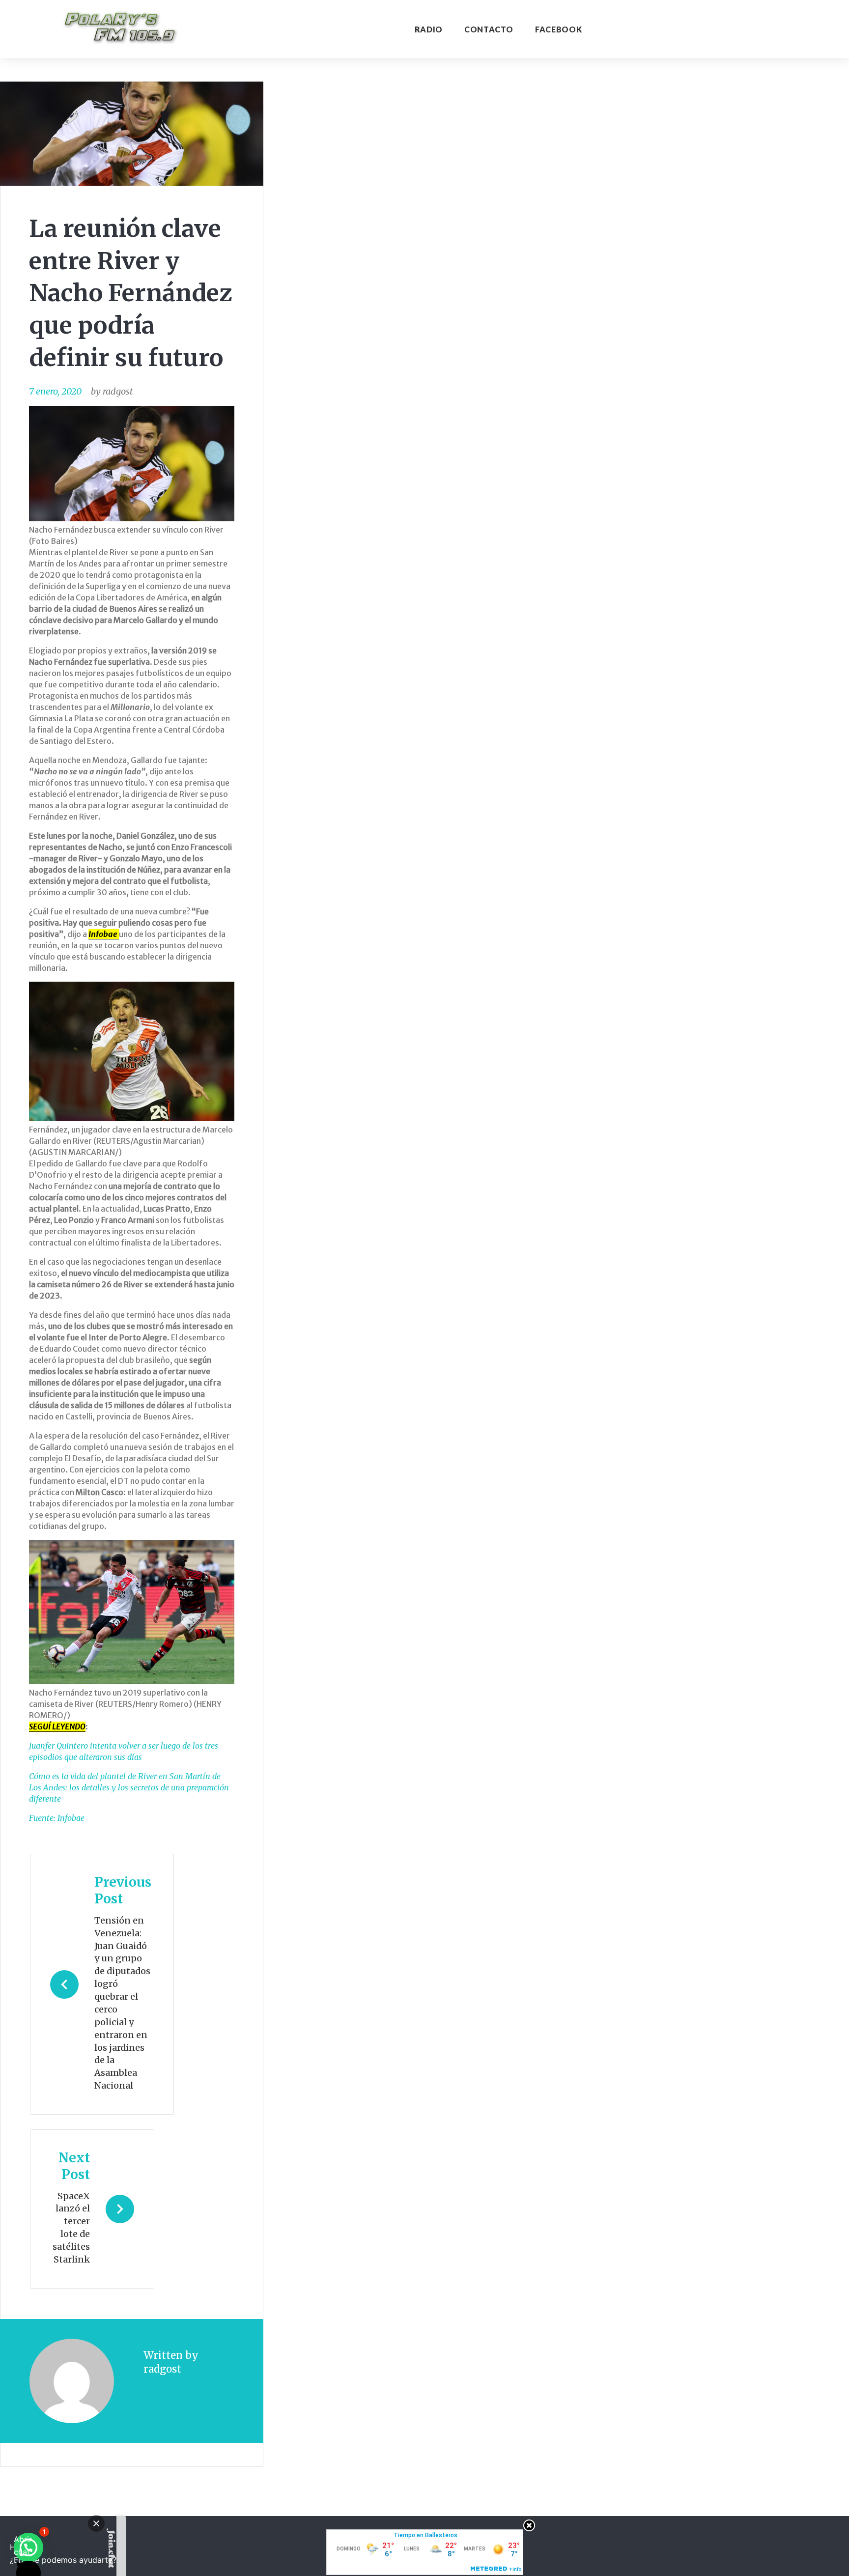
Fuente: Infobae (57, 1818)
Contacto (489, 29)
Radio (429, 29)
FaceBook (558, 29)
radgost (118, 391)
